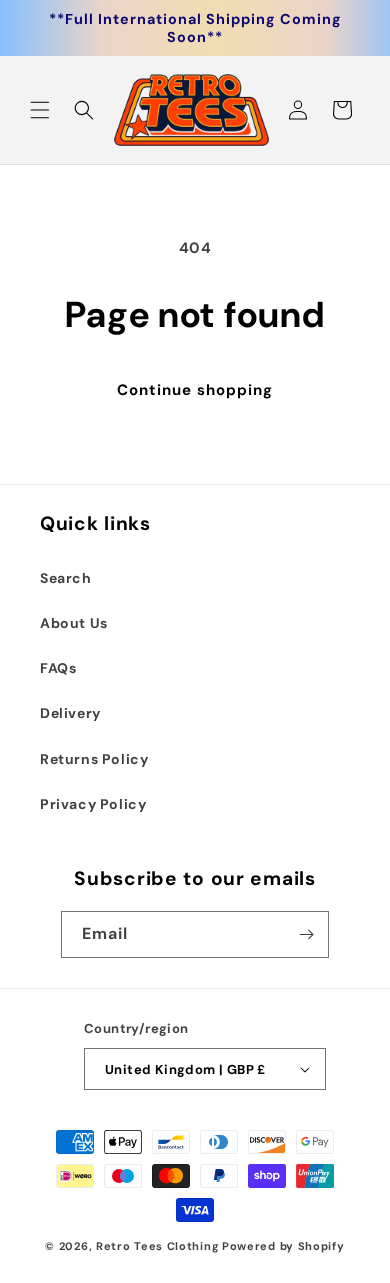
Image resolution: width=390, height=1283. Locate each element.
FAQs (58, 668)
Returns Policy (94, 759)
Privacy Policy (93, 804)
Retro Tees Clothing (157, 1246)
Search (66, 578)
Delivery (70, 713)
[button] (40, 110)
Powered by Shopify (283, 1246)
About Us (74, 623)
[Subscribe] (306, 934)
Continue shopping (195, 390)
